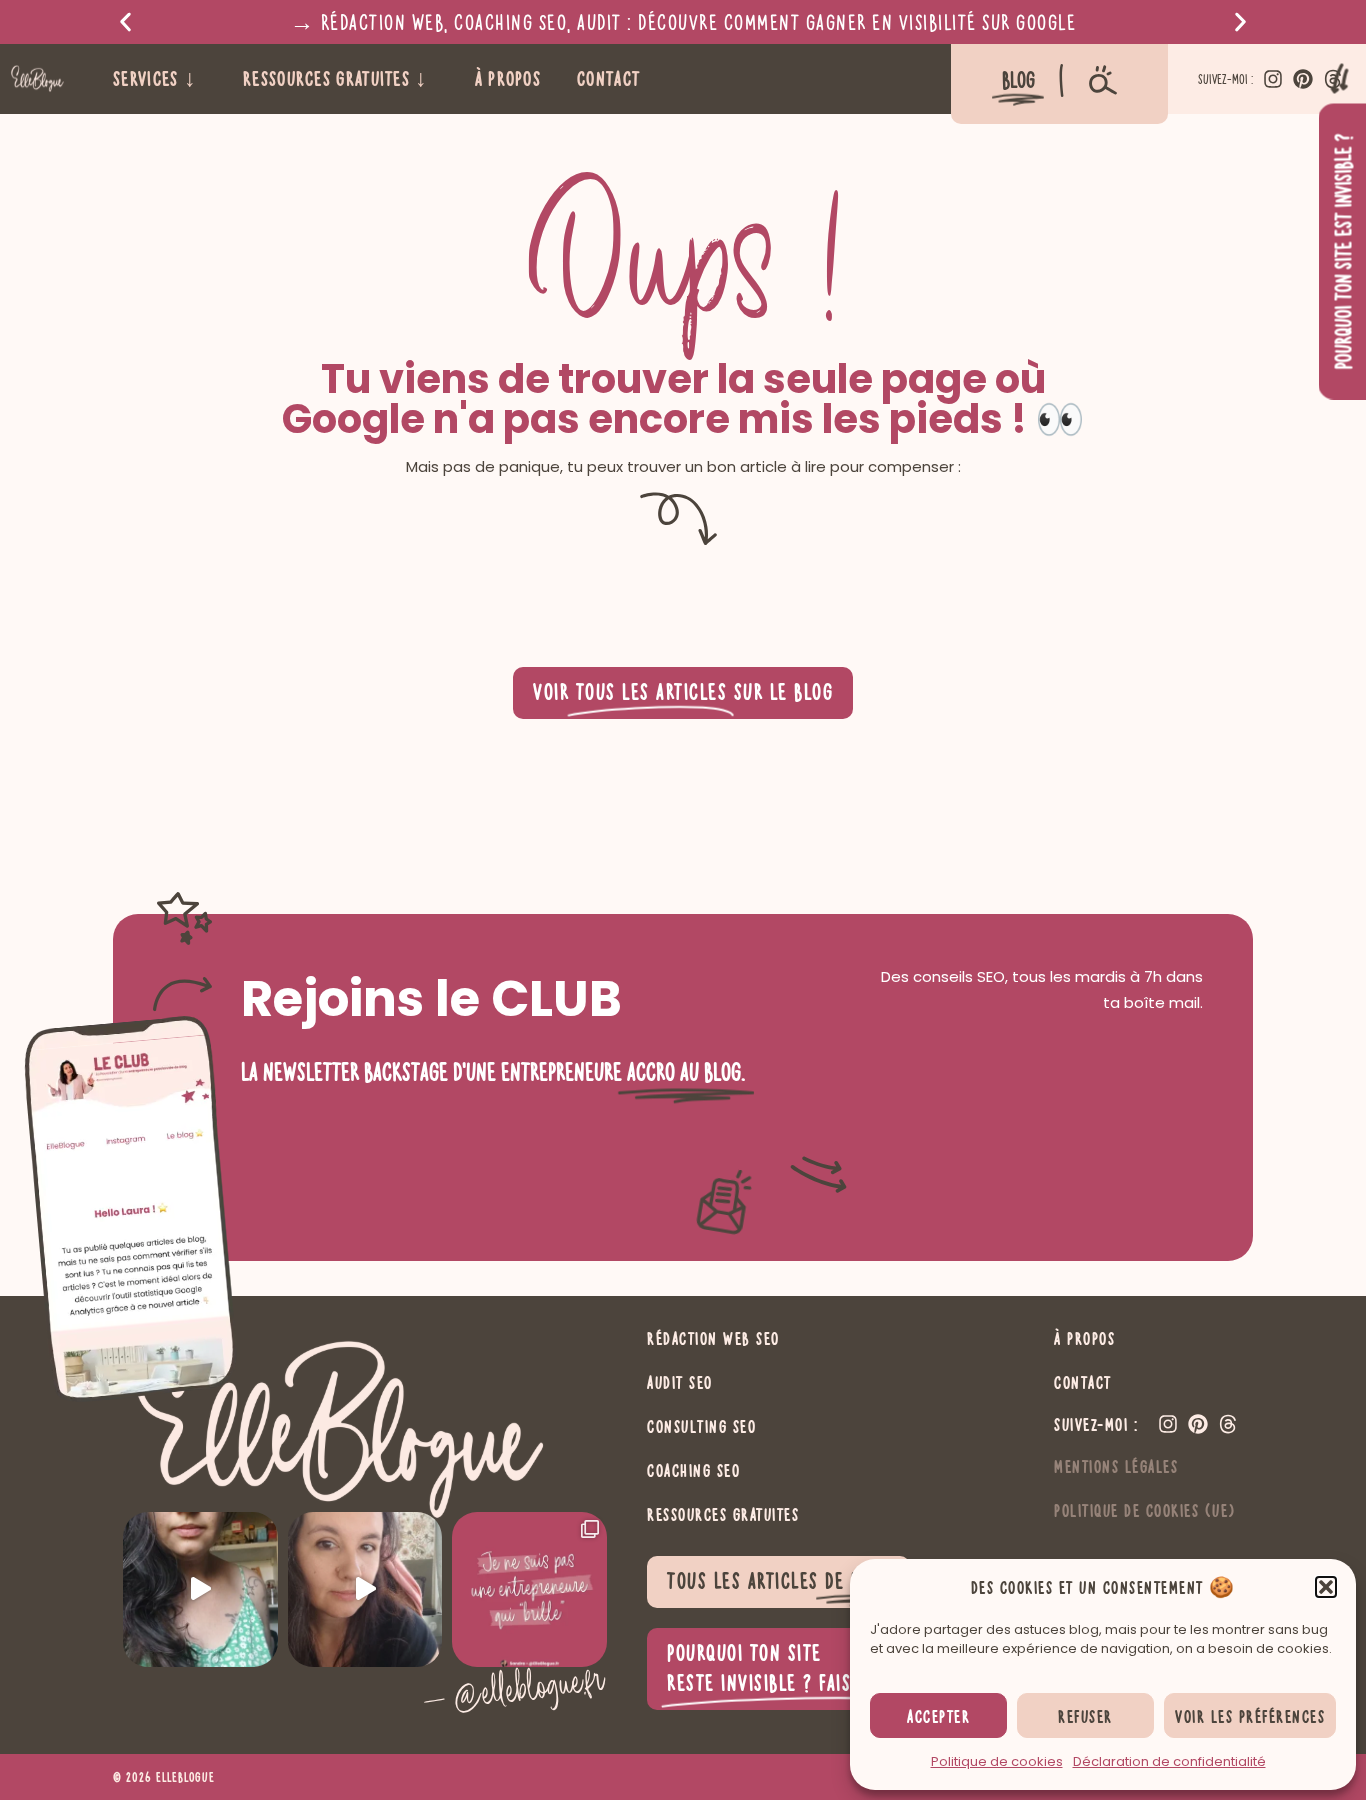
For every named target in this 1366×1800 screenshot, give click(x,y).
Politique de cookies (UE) (1145, 1510)
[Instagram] (1273, 79)
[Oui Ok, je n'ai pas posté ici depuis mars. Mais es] (529, 1589)
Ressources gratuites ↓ (336, 78)
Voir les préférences (1250, 1716)
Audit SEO (680, 1382)
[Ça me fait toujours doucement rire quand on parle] (200, 1589)
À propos (508, 78)
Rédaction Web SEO (713, 1338)
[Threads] (1228, 1424)
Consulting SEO (701, 1426)
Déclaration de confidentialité (1169, 1761)
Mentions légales (1116, 1466)
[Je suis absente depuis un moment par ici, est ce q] (365, 1589)
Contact (608, 78)
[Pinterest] (1303, 79)
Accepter (938, 1716)
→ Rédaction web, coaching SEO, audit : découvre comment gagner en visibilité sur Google (683, 21)
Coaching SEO (693, 1470)
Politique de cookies (997, 1761)
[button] (1326, 1587)
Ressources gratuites (723, 1514)
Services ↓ (155, 78)
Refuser (1085, 1716)
